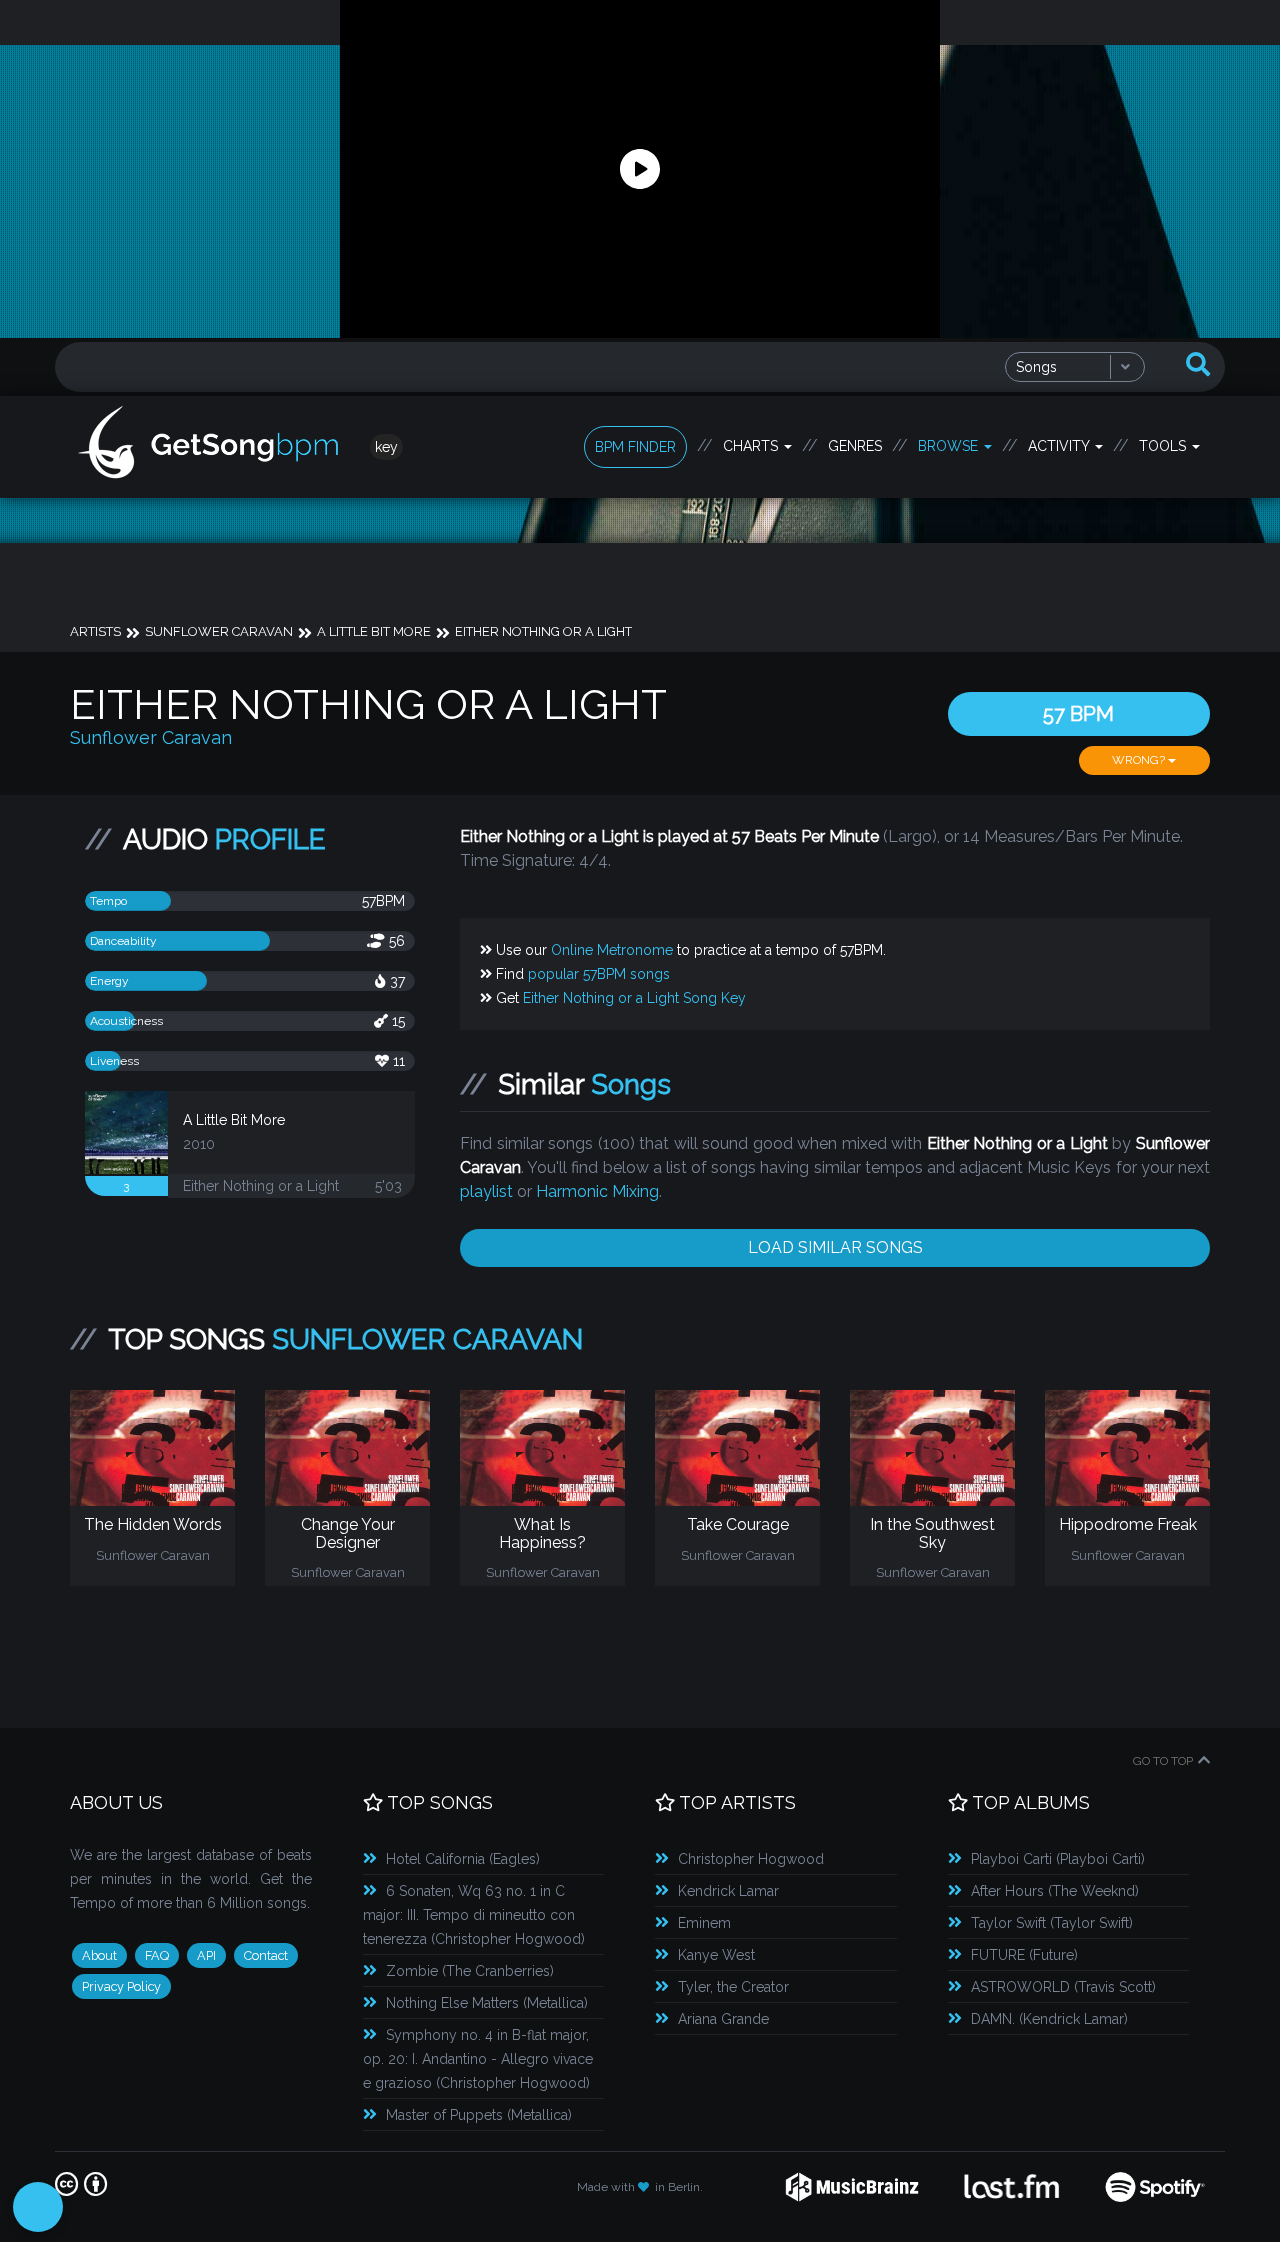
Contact (266, 1955)
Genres (855, 446)
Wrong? (1140, 760)
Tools (1164, 446)
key (386, 447)
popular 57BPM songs (599, 974)
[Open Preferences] (38, 2207)
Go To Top (1163, 1761)
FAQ (157, 1955)
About (99, 1955)
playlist (486, 1191)
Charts (752, 446)
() (463, 1859)
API (206, 1955)
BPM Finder (635, 447)
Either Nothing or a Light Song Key (634, 998)
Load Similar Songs (835, 1247)
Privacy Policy (121, 1986)
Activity (1060, 446)
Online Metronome (612, 950)
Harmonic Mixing (597, 1191)
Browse (950, 446)
